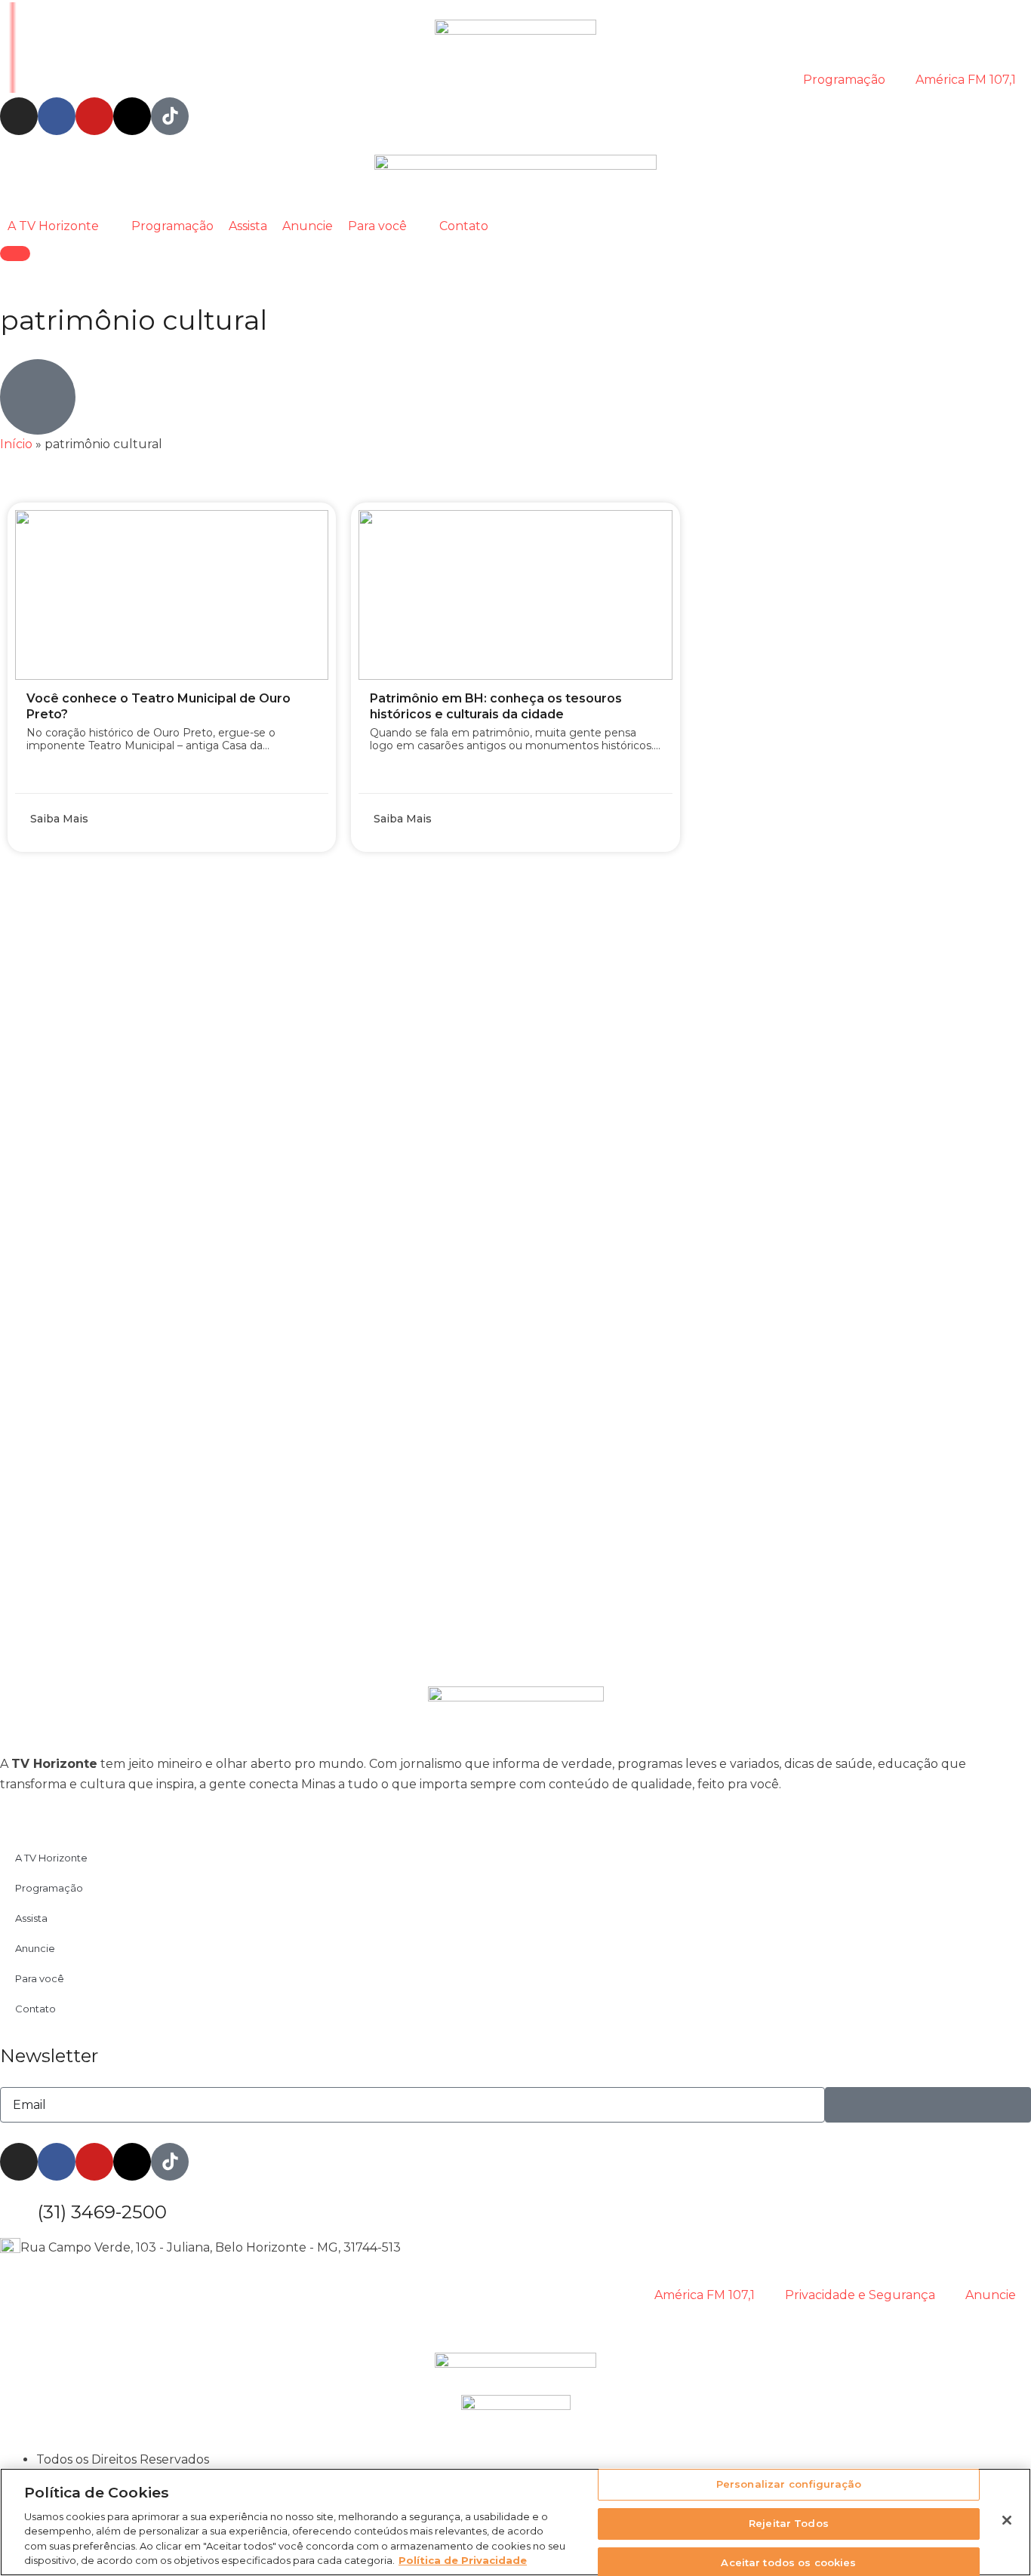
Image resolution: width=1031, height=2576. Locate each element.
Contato (35, 2009)
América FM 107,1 (966, 80)
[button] (62, 226)
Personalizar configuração (789, 2485)
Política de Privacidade (463, 2560)
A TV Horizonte (51, 1858)
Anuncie (35, 1948)
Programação (844, 80)
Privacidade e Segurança (860, 2295)
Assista (31, 1918)
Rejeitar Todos (789, 2523)
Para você (40, 1978)
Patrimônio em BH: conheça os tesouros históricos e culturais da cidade (496, 706)
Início (16, 444)
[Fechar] (1007, 2520)
